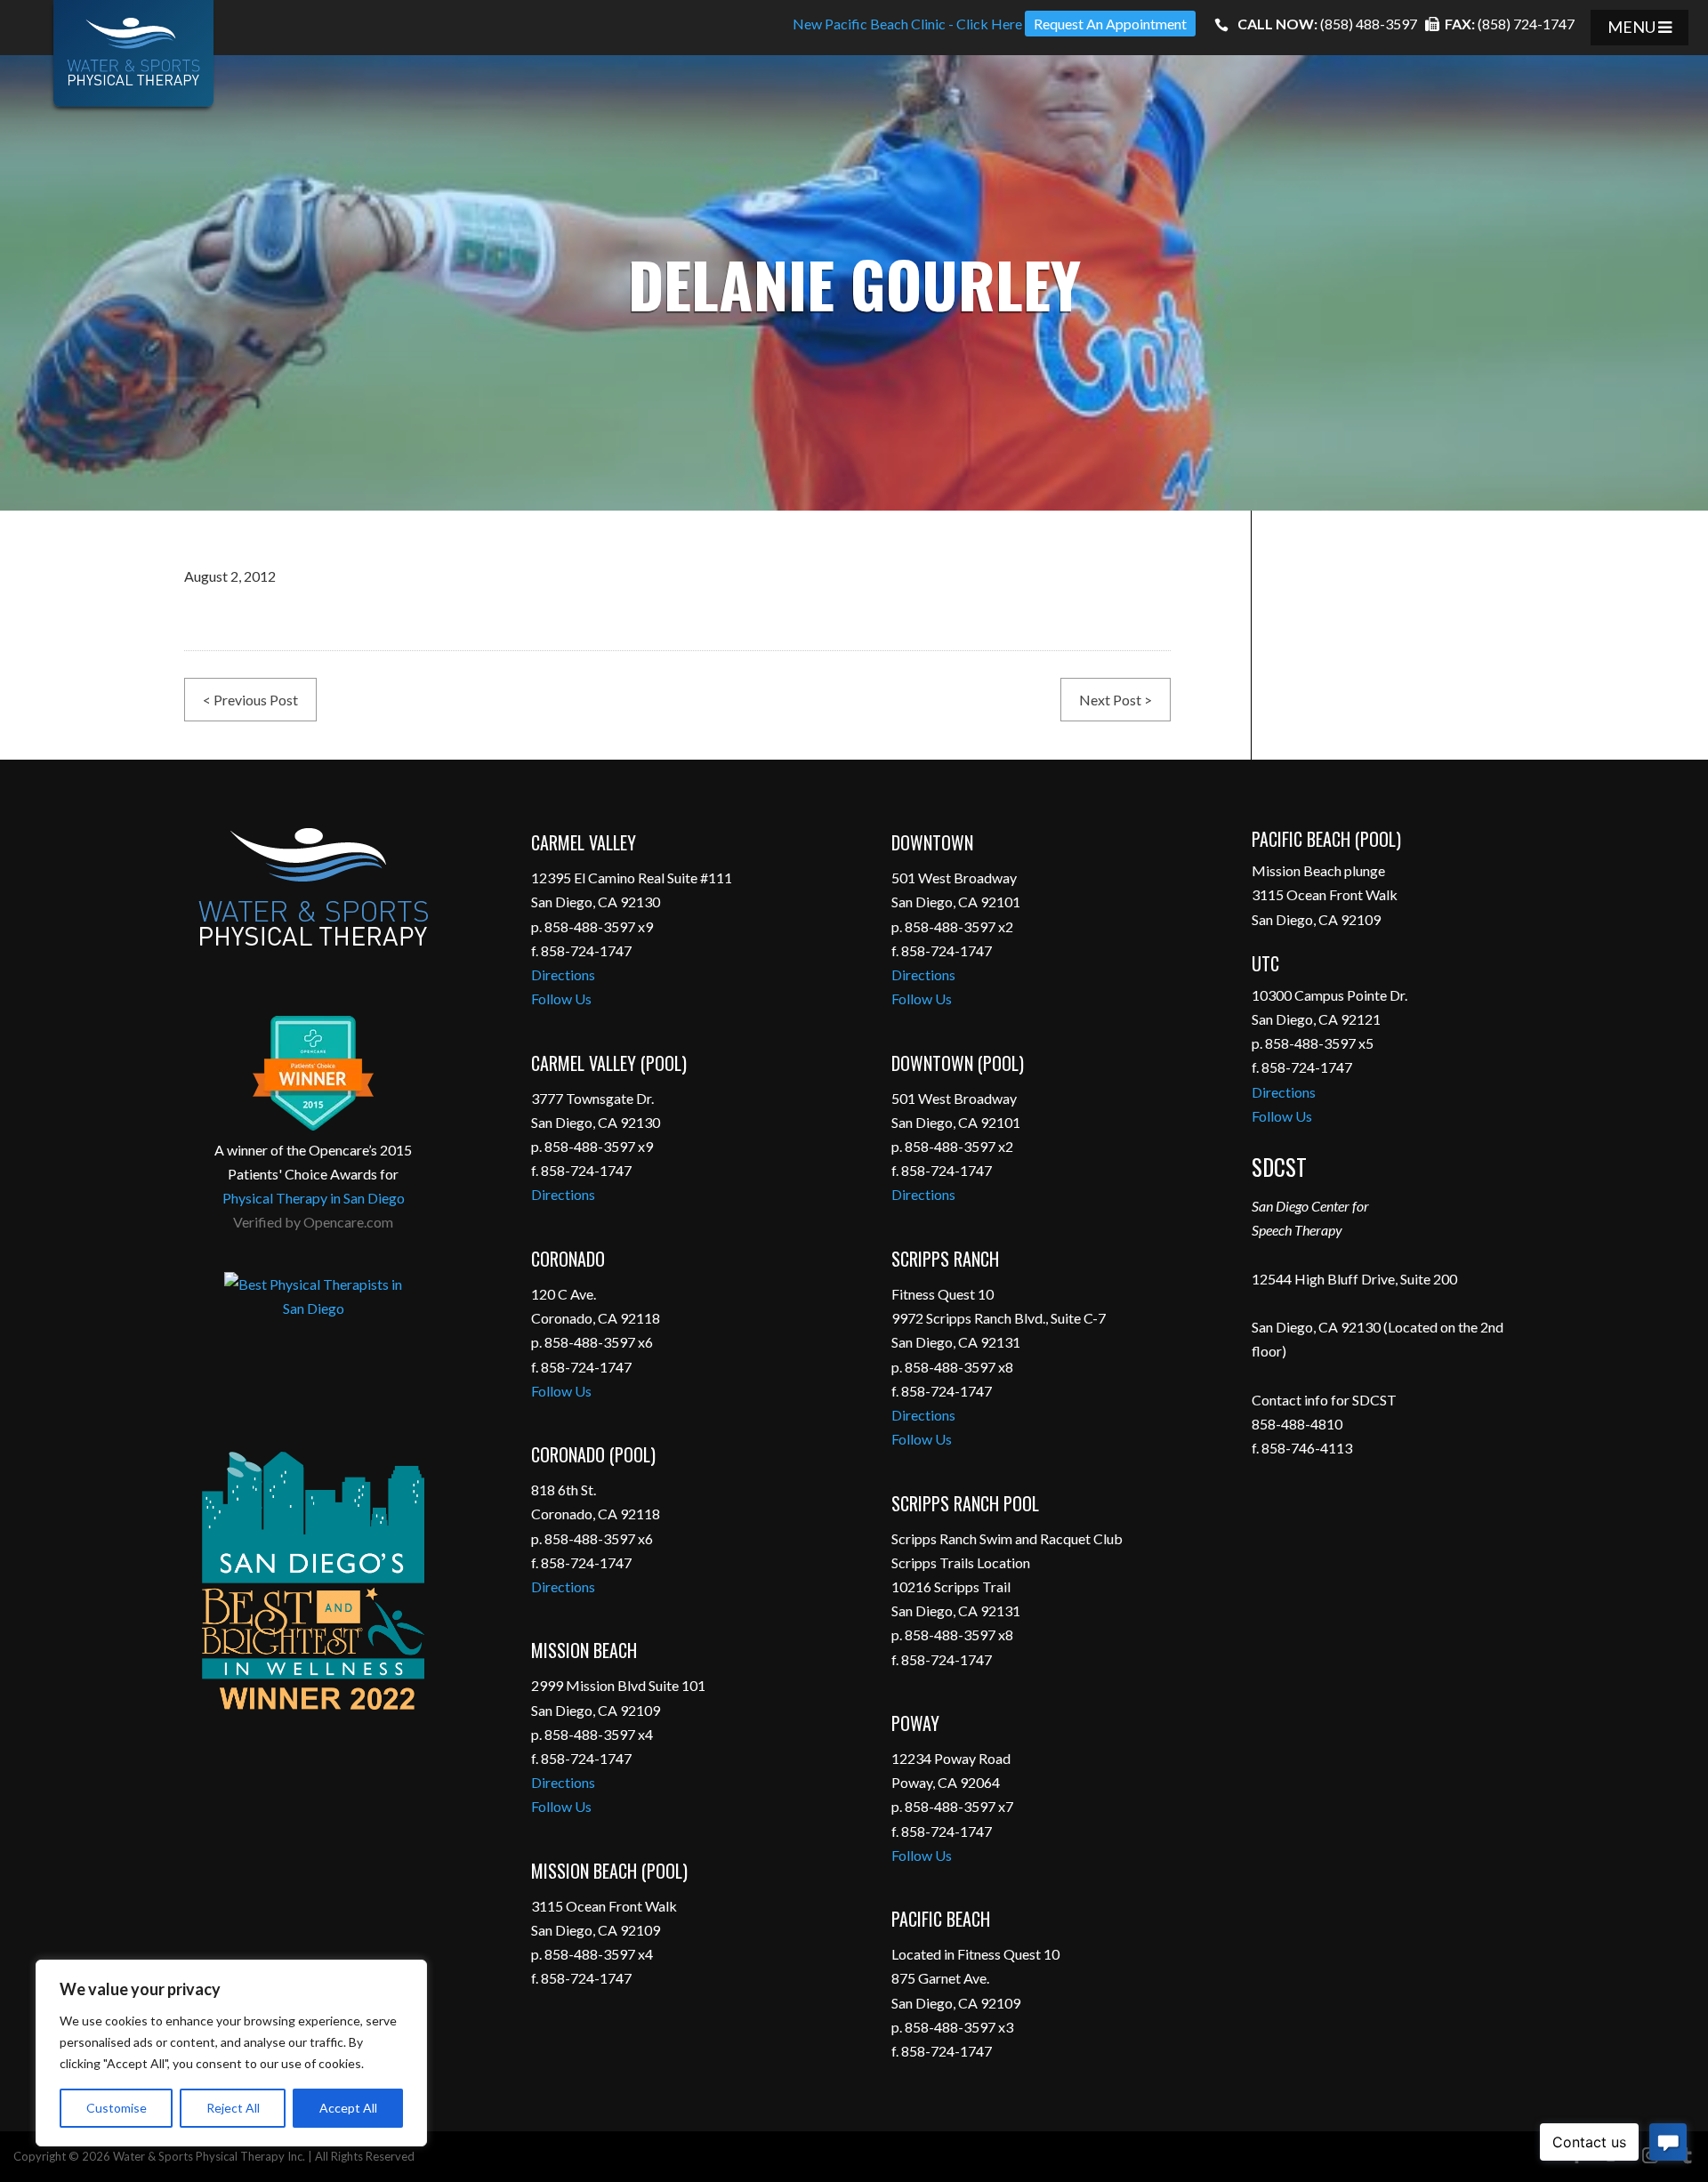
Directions (563, 974)
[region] (231, 2053)
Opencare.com (348, 1222)
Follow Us (561, 998)
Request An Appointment (1110, 24)
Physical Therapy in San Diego (314, 1198)
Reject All (233, 2108)
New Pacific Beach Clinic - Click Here (907, 24)
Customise (117, 2108)
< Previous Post (250, 700)
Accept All (348, 2108)
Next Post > (1116, 700)
